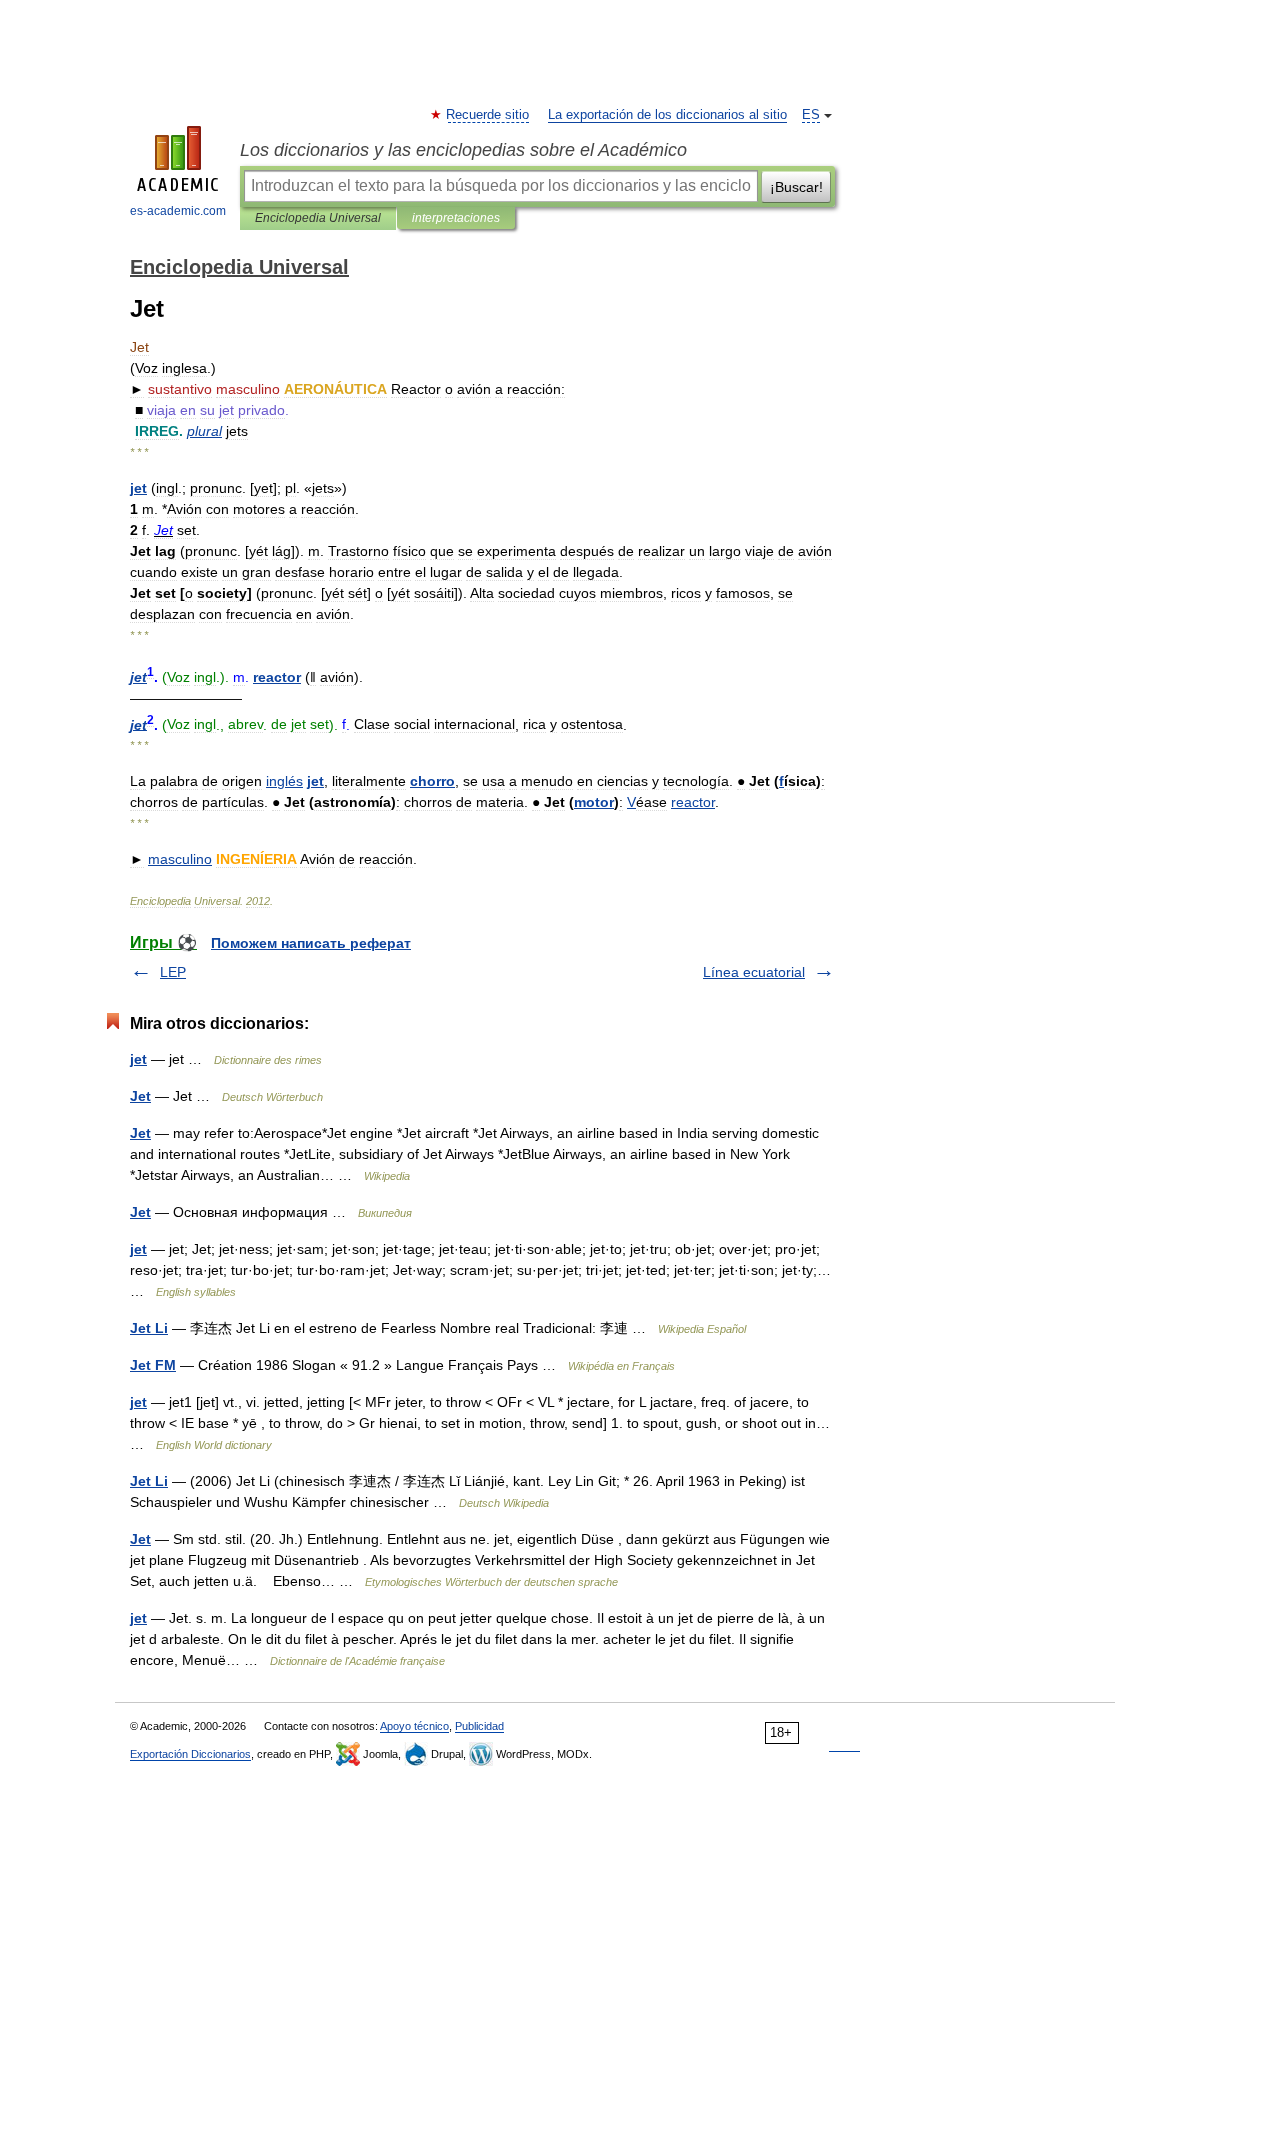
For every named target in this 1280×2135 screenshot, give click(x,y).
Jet (140, 1096)
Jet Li (149, 1328)
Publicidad (479, 1726)
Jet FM (153, 1365)
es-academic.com (178, 211)
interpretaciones (456, 218)
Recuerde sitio (488, 115)
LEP (173, 972)
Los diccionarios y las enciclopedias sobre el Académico (463, 150)
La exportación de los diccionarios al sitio (667, 115)
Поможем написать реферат (311, 943)
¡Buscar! (796, 187)
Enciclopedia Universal (318, 218)
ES (811, 115)
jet (138, 1059)
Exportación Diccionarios (190, 1754)
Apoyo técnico (414, 1726)
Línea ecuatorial (754, 972)
